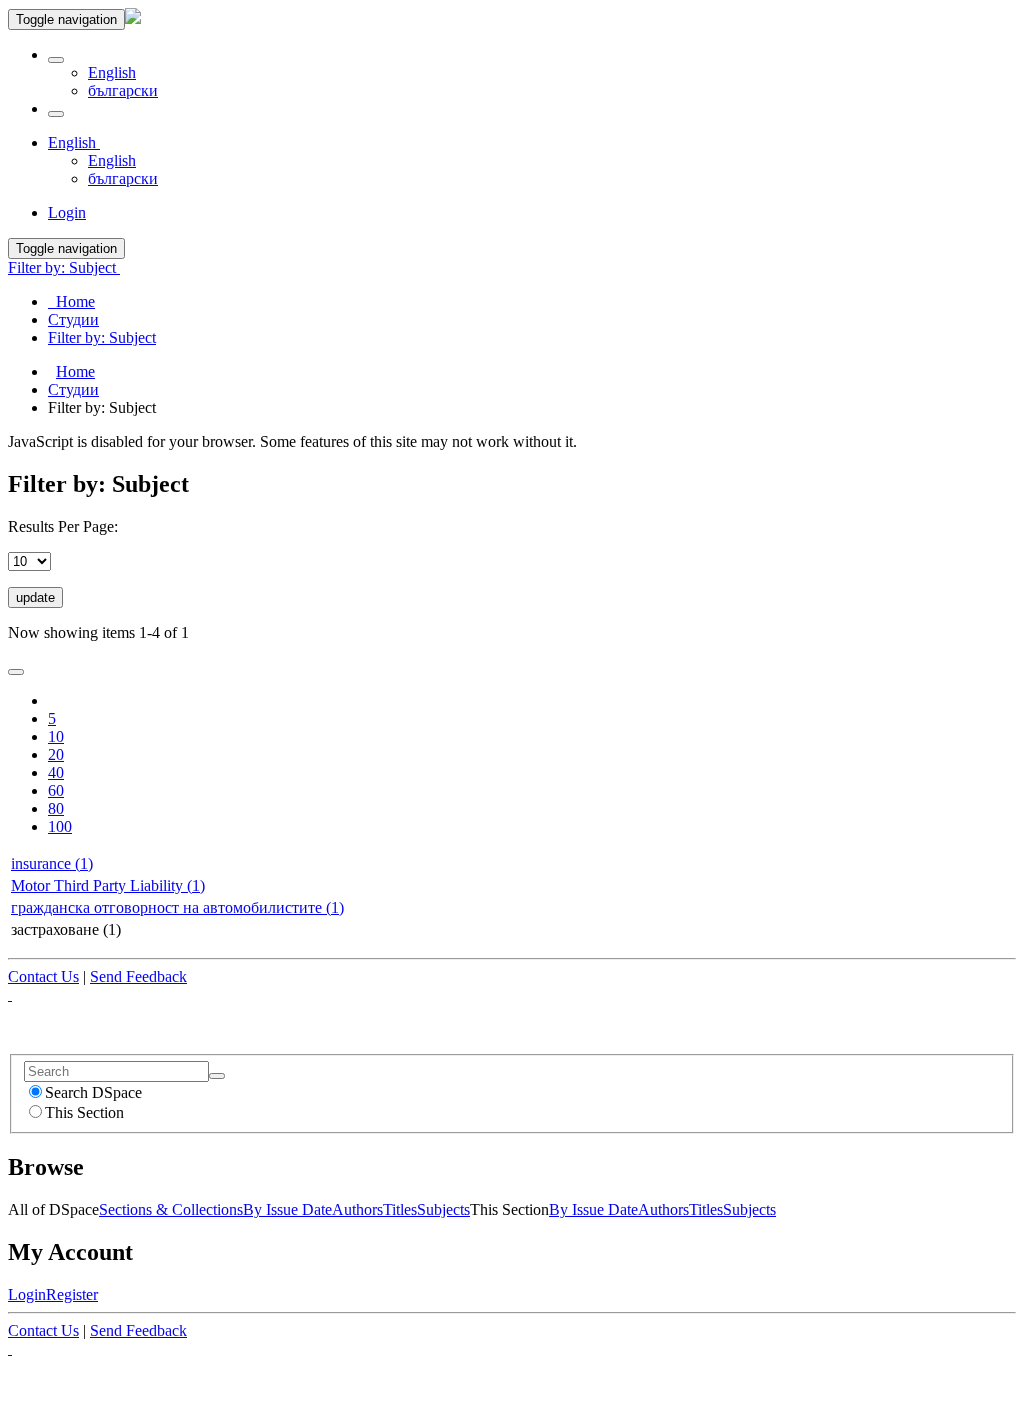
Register (72, 1294)
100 (60, 826)
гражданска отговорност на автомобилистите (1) (177, 907)
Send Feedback (138, 976)
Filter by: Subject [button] (64, 267)
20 (56, 754)
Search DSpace (93, 1092)
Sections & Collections (171, 1209)
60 (56, 790)
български (123, 90)
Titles (400, 1209)
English (112, 72)
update (35, 597)
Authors (357, 1209)
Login (27, 1294)
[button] (56, 60)
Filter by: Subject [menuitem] (102, 337)
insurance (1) (52, 863)
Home (75, 371)
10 (56, 736)
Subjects (443, 1209)
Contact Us (43, 976)
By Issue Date (287, 1209)
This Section (84, 1112)
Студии (73, 389)
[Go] (217, 1076)
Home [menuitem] (71, 301)
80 (56, 808)
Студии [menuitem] (73, 319)
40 (56, 772)
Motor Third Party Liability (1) (108, 885)
